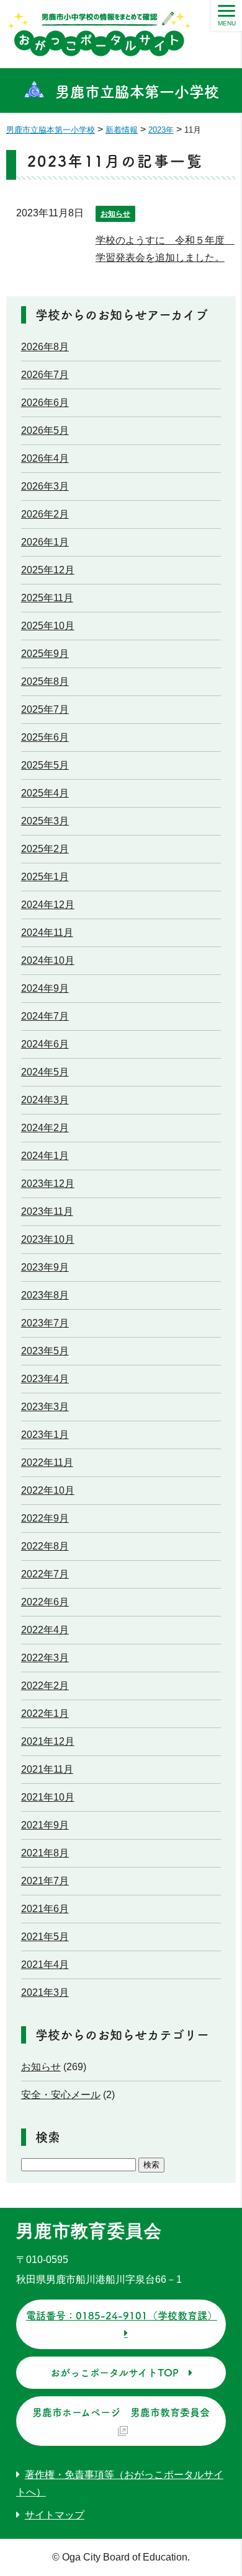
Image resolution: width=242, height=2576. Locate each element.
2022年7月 (45, 1574)
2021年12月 (48, 1741)
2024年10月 (48, 960)
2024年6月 (45, 1044)
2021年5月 (45, 1937)
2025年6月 (45, 737)
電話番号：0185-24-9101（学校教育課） (122, 2316)
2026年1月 (45, 542)
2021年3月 (45, 1992)
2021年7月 (45, 1881)
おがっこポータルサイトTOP (114, 2373)
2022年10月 (48, 1490)
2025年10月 (48, 626)
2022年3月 (45, 1658)
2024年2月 (45, 1128)
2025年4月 (45, 793)
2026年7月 (45, 375)
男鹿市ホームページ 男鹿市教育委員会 (121, 2412)
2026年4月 (45, 458)
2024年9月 (45, 988)
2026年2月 (45, 514)
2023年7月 (45, 1323)
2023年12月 (48, 1184)
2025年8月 (45, 681)
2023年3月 (45, 1407)
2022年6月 (45, 1602)
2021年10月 (48, 1797)
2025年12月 (48, 570)
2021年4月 (45, 1965)
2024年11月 (47, 933)
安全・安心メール (61, 2095)
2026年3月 (45, 486)
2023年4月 (45, 1379)
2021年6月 (45, 1909)
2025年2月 (45, 849)
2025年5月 (45, 765)
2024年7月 (45, 1016)
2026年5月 (45, 430)
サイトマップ (55, 2515)
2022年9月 (45, 1518)
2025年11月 (47, 598)
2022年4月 (45, 1630)
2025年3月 (45, 821)
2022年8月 (45, 1546)
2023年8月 (45, 1295)
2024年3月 (45, 1100)
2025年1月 (45, 877)
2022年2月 (45, 1686)
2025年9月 (45, 654)
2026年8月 (45, 347)
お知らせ (115, 214)
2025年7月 (45, 709)
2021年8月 (45, 1853)
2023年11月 (47, 1211)
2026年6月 (45, 403)
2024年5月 (45, 1072)
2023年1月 (45, 1435)
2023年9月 (45, 1267)
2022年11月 (47, 1462)
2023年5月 (45, 1351)
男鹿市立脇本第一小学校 (137, 92)
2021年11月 (47, 1769)
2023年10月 (48, 1239)
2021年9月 (45, 1825)
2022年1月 (45, 1714)
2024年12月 (48, 905)
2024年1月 (45, 1156)
